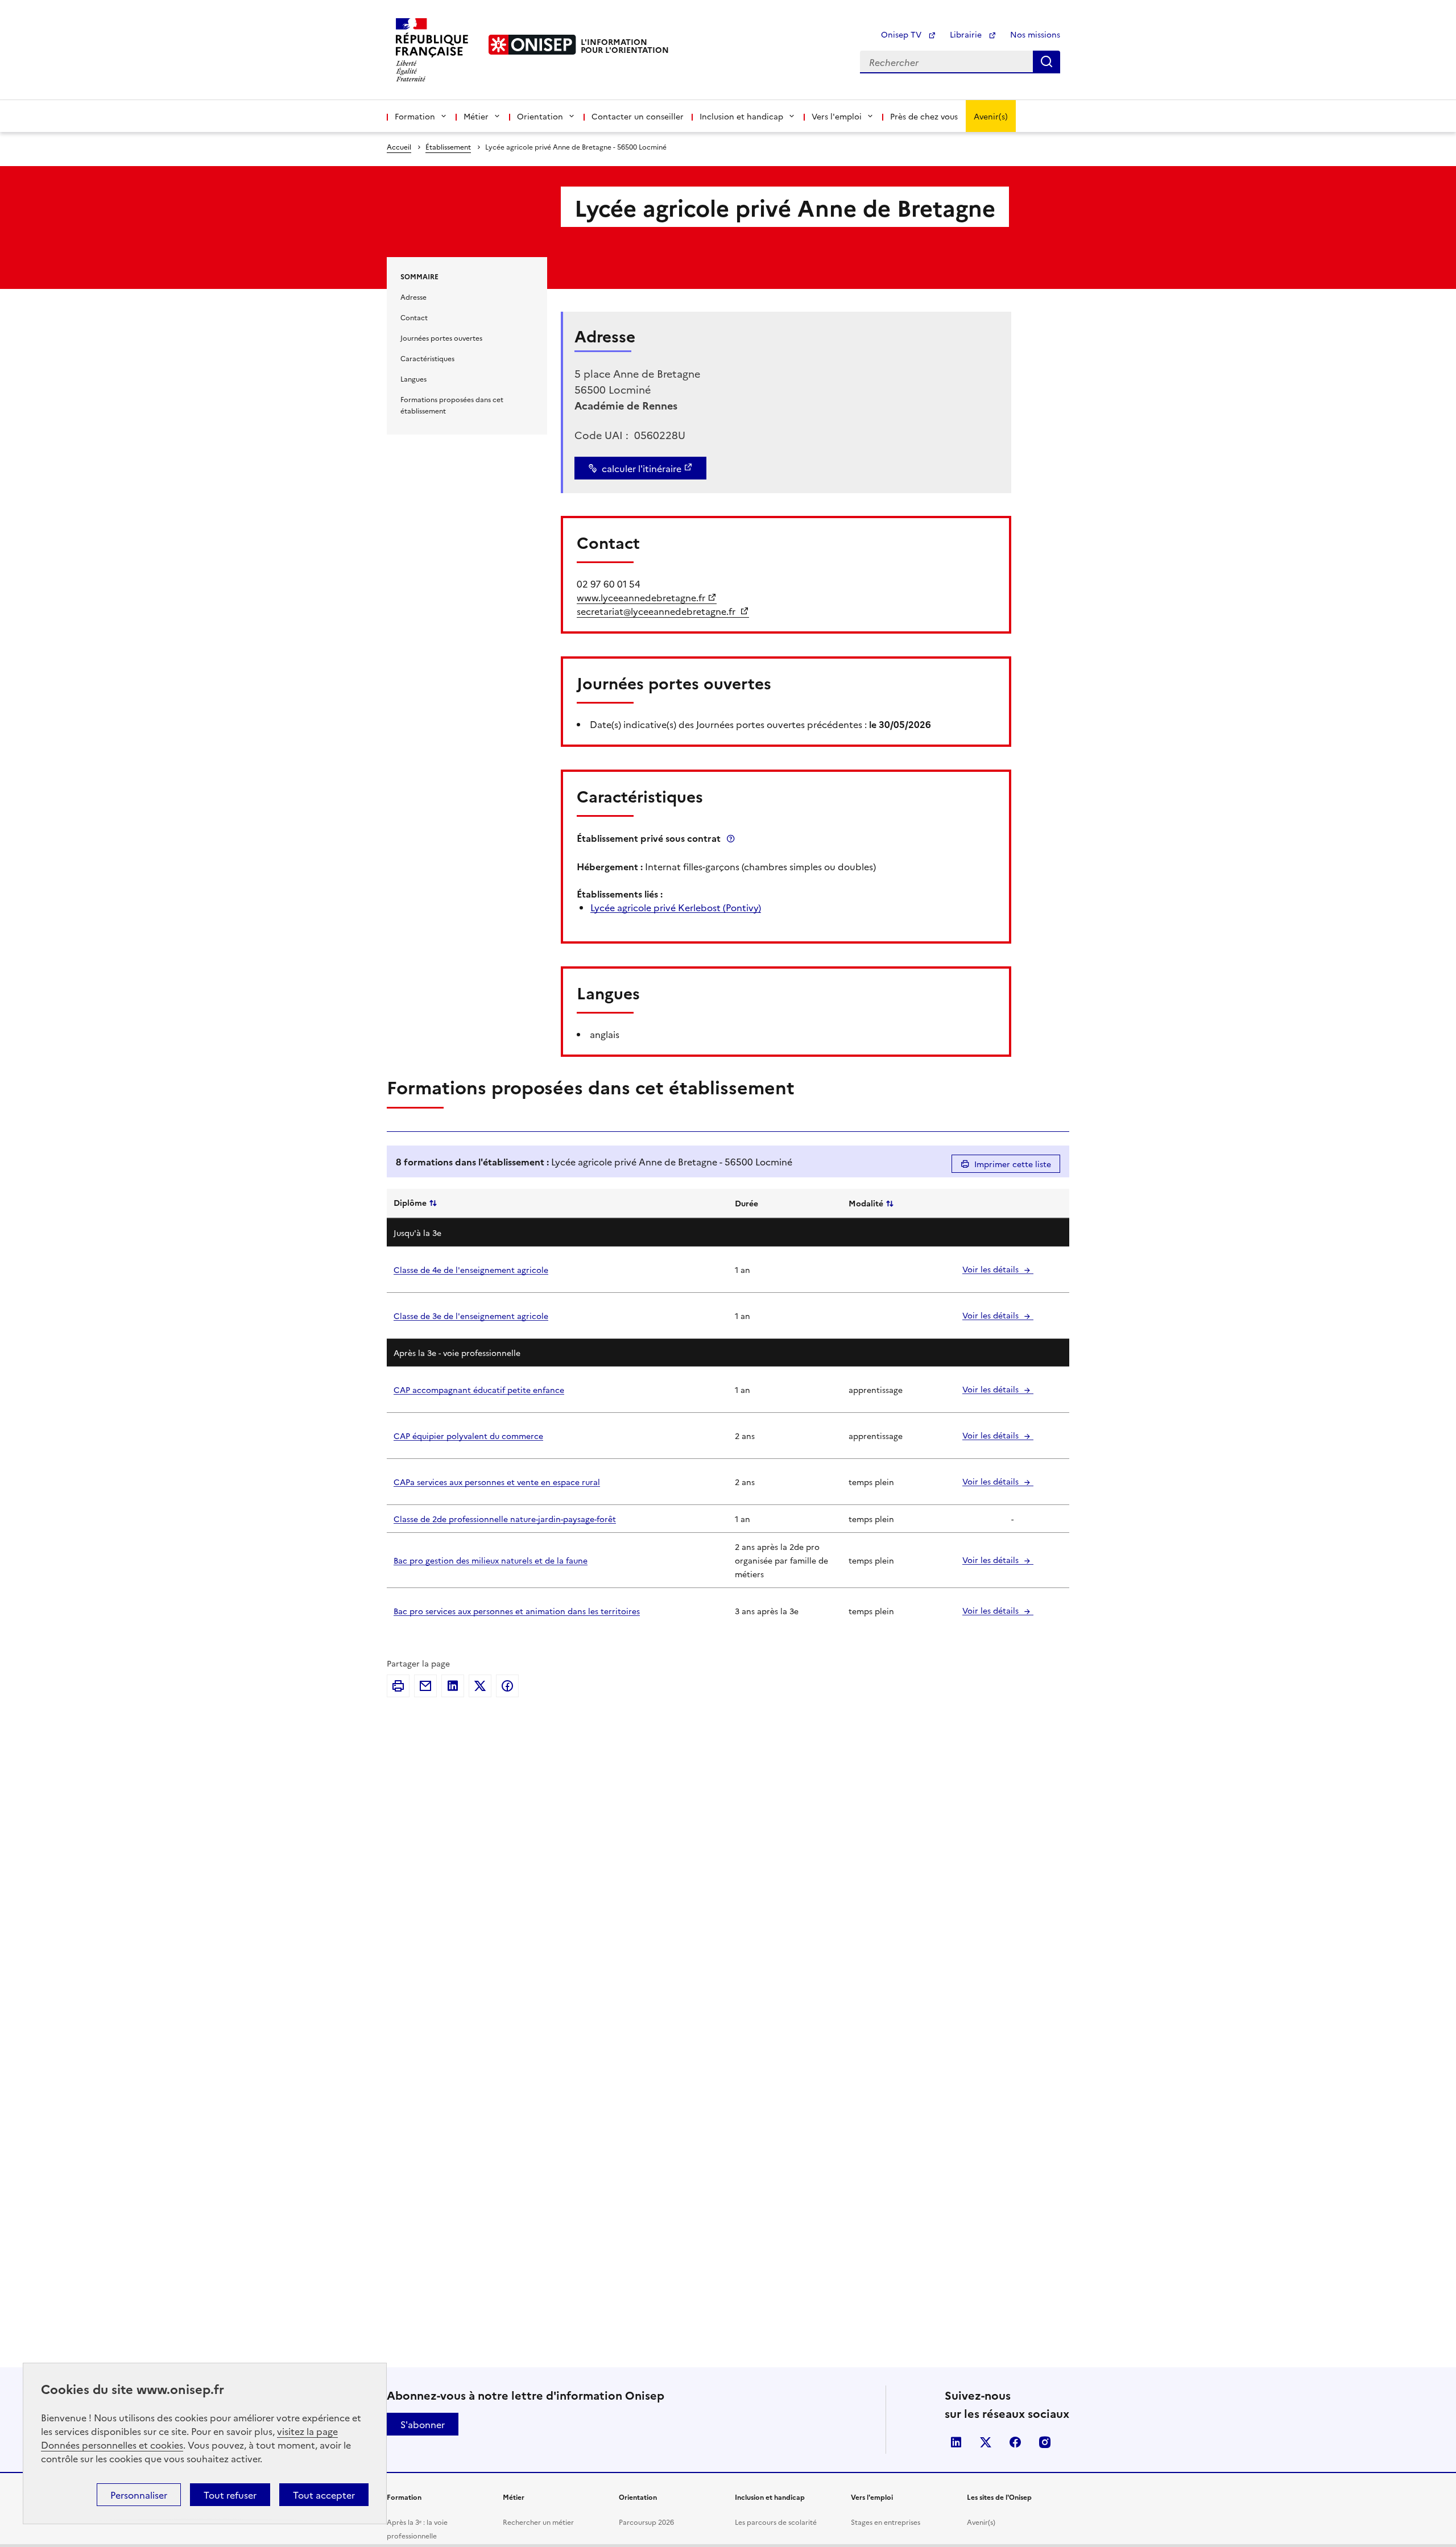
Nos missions (1035, 34)
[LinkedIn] (453, 1686)
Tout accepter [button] (324, 2495)
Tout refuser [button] (230, 2495)
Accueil (399, 146)
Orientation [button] (540, 116)
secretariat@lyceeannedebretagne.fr (657, 611)
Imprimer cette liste (1013, 1164)
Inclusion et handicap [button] (741, 116)
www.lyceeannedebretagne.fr (641, 597)
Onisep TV (902, 34)
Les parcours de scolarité (776, 2522)
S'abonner (423, 2424)
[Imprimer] (398, 1686)
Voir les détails (992, 1269)
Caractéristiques (427, 358)
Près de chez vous (924, 116)
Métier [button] (476, 116)
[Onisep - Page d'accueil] (532, 45)
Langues (413, 379)
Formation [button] (415, 116)
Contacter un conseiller (638, 116)
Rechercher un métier (538, 2522)
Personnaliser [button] (139, 2495)
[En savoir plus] (731, 838)
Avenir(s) (991, 116)
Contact (414, 317)
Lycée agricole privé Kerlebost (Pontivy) (676, 907)
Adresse (413, 297)
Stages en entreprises (886, 2522)
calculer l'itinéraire (642, 468)
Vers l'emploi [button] (837, 116)
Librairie (967, 34)
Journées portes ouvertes (441, 338)
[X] (480, 1686)
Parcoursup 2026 (646, 2522)
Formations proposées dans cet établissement (452, 405)
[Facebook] (507, 1686)
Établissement (448, 146)
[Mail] (425, 1686)
